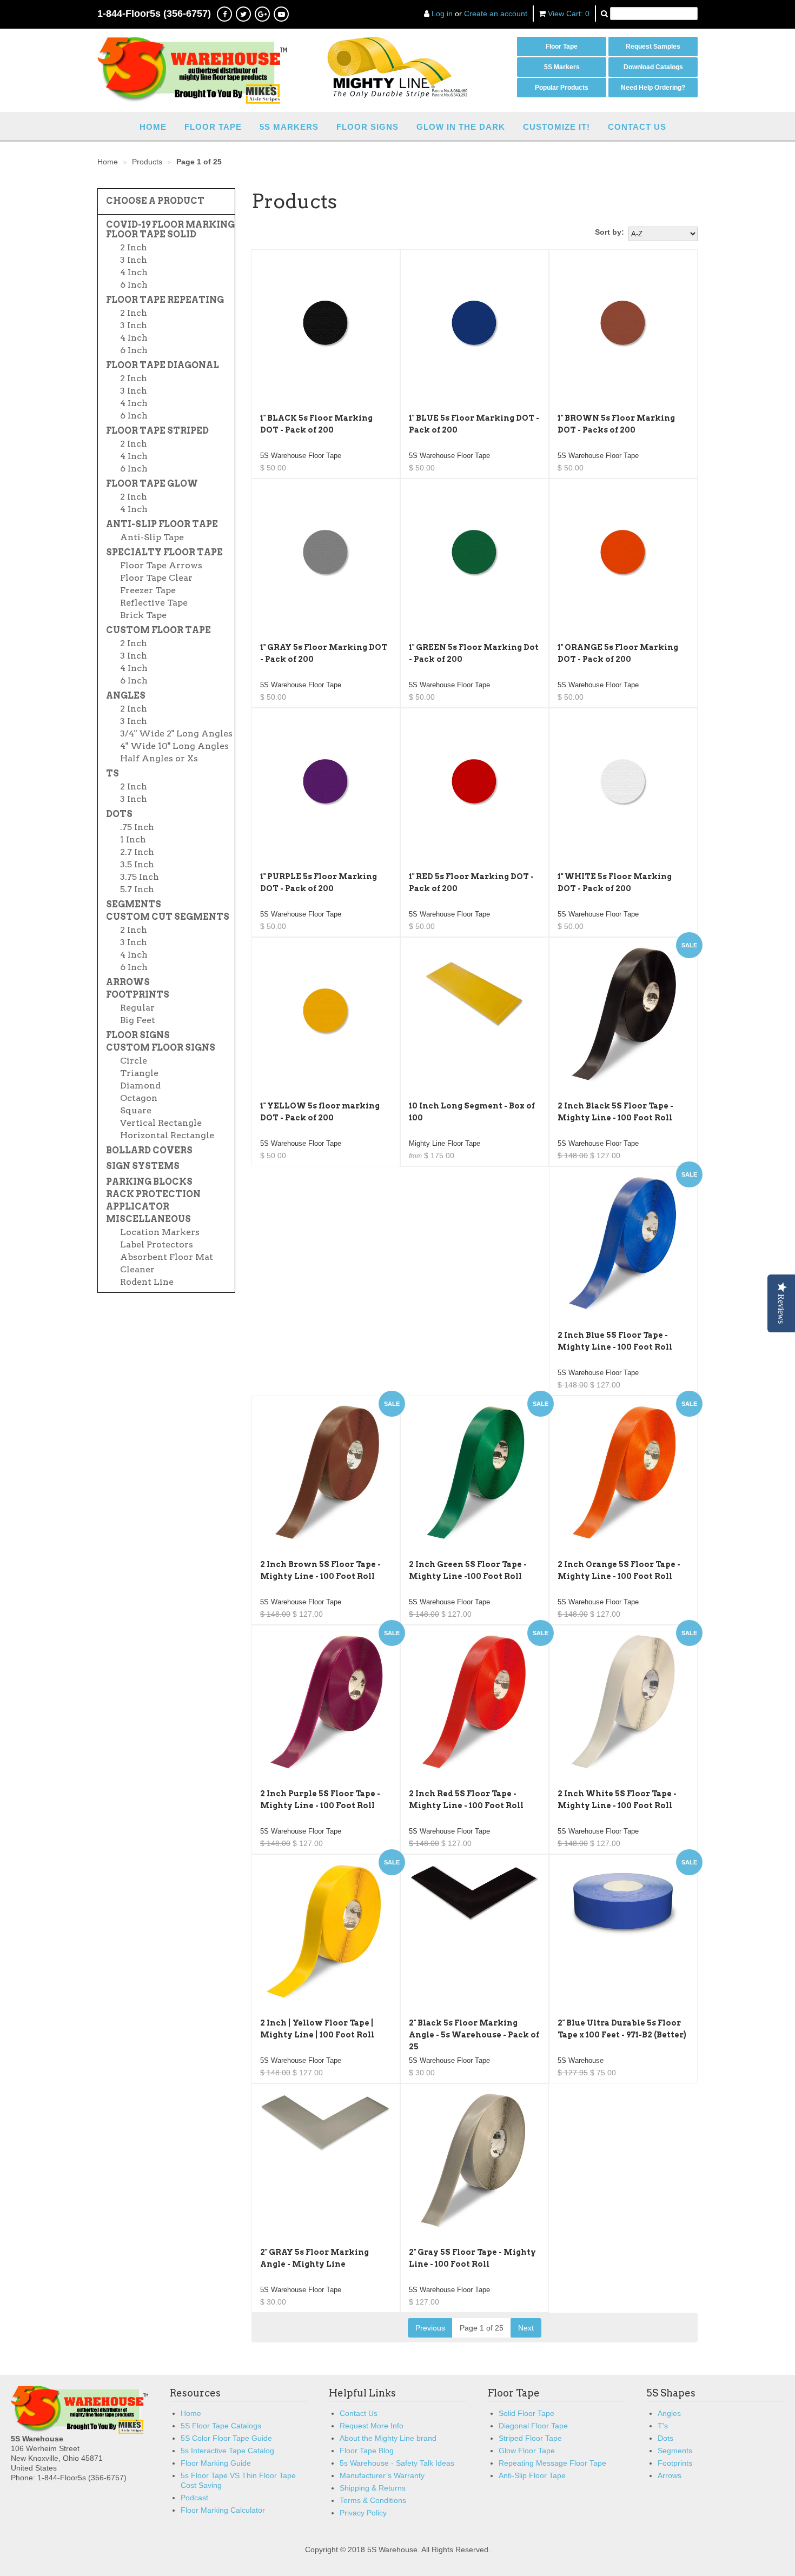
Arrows (128, 982)
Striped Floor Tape (530, 2438)
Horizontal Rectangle (167, 1136)
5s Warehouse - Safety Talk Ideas (397, 2463)
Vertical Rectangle (161, 1123)
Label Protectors (157, 1245)
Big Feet (138, 1020)
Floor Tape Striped (157, 431)
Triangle (139, 1073)
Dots (119, 814)
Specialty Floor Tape (164, 553)
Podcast (194, 2498)
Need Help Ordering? (653, 88)
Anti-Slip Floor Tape (162, 525)
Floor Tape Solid (151, 235)
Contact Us (637, 127)
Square (136, 1111)
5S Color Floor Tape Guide (226, 2438)
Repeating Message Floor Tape (552, 2463)
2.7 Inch (137, 852)
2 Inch (134, 248)
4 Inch (134, 273)
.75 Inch (137, 827)
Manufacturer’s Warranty (382, 2475)
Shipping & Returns (373, 2488)
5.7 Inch (137, 889)
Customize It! (556, 127)
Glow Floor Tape (527, 2451)
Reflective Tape (154, 603)
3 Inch (134, 260)
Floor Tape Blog (367, 2451)
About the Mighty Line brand (388, 2438)
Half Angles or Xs (159, 759)
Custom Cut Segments (168, 917)
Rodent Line (147, 1282)
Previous (430, 2328)
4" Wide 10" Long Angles (174, 746)
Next (526, 2328)
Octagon (139, 1098)
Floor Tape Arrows (161, 566)
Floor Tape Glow (152, 484)
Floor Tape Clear (156, 578)
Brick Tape (143, 615)
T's (663, 2426)
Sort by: (609, 232)
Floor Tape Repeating (165, 300)
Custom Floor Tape (158, 630)
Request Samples (653, 47)
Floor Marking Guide (216, 2463)
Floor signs (138, 1035)
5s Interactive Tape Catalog (227, 2451)
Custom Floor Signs (161, 1048)
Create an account (496, 14)
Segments (134, 905)
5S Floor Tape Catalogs (221, 2426)
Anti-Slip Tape (152, 537)
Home (153, 127)
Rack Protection (153, 1194)
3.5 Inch (137, 865)
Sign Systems (143, 1166)
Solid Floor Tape (526, 2413)
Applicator (138, 1207)
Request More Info (372, 2426)
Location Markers (160, 1232)
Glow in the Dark (461, 127)
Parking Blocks (149, 1182)
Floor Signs (367, 127)
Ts (112, 774)
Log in (442, 14)
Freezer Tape (148, 590)
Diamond (140, 1086)
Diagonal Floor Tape (533, 2426)
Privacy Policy (363, 2513)
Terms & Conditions (373, 2500)
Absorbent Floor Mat (167, 1257)
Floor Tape (562, 47)
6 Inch (134, 285)
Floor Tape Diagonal (163, 366)
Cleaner (137, 1270)
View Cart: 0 (569, 14)
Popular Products (562, 88)
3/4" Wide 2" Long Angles (176, 734)
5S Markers (562, 67)
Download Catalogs (653, 67)
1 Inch (133, 840)
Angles (126, 696)
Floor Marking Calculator (223, 2510)
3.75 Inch (140, 877)
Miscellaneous (148, 1219)
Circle (134, 1061)
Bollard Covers (149, 1151)
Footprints (138, 995)
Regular (137, 1008)
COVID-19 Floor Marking (170, 225)
